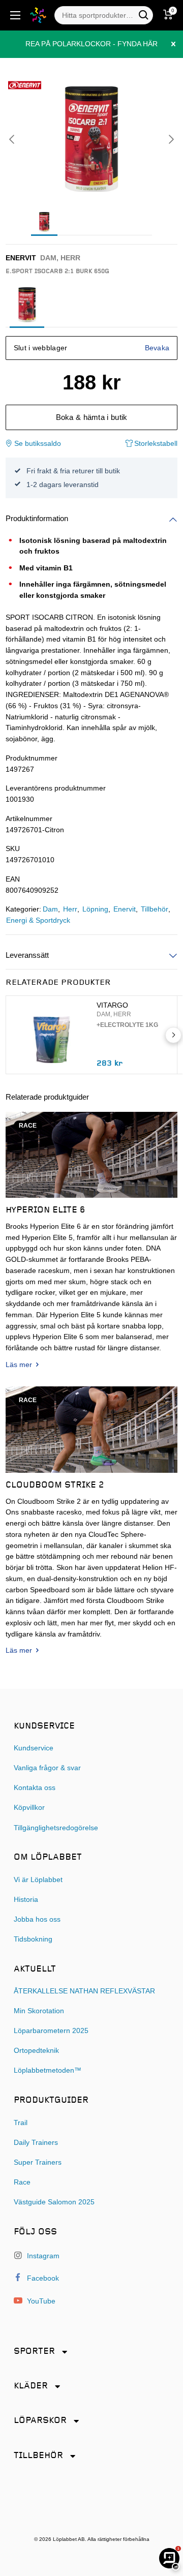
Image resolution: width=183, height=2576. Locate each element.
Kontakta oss (35, 1788)
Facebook (42, 2278)
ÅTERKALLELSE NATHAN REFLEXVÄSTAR (84, 1991)
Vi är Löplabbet (38, 1880)
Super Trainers (38, 2162)
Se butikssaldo (38, 444)
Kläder (31, 2386)
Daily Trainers (36, 2143)
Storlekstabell (155, 444)
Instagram (42, 2256)
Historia (26, 1900)
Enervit (125, 909)
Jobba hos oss (37, 1919)
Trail (21, 2123)
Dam (50, 909)
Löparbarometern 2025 (51, 2031)
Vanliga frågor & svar (47, 1768)
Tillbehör (155, 909)
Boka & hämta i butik (92, 417)
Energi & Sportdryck (38, 920)
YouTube (40, 2301)
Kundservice (34, 1748)
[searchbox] (99, 15)
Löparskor (40, 2421)
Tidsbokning (33, 1939)
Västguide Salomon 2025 (54, 2202)
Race (22, 2182)
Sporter (34, 2352)
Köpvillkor (29, 1808)
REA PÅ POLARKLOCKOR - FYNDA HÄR (91, 44)
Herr (70, 909)
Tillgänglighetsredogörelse (56, 1828)
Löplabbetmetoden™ (48, 2070)
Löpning (95, 909)
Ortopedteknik (36, 2051)
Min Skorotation (39, 2011)
